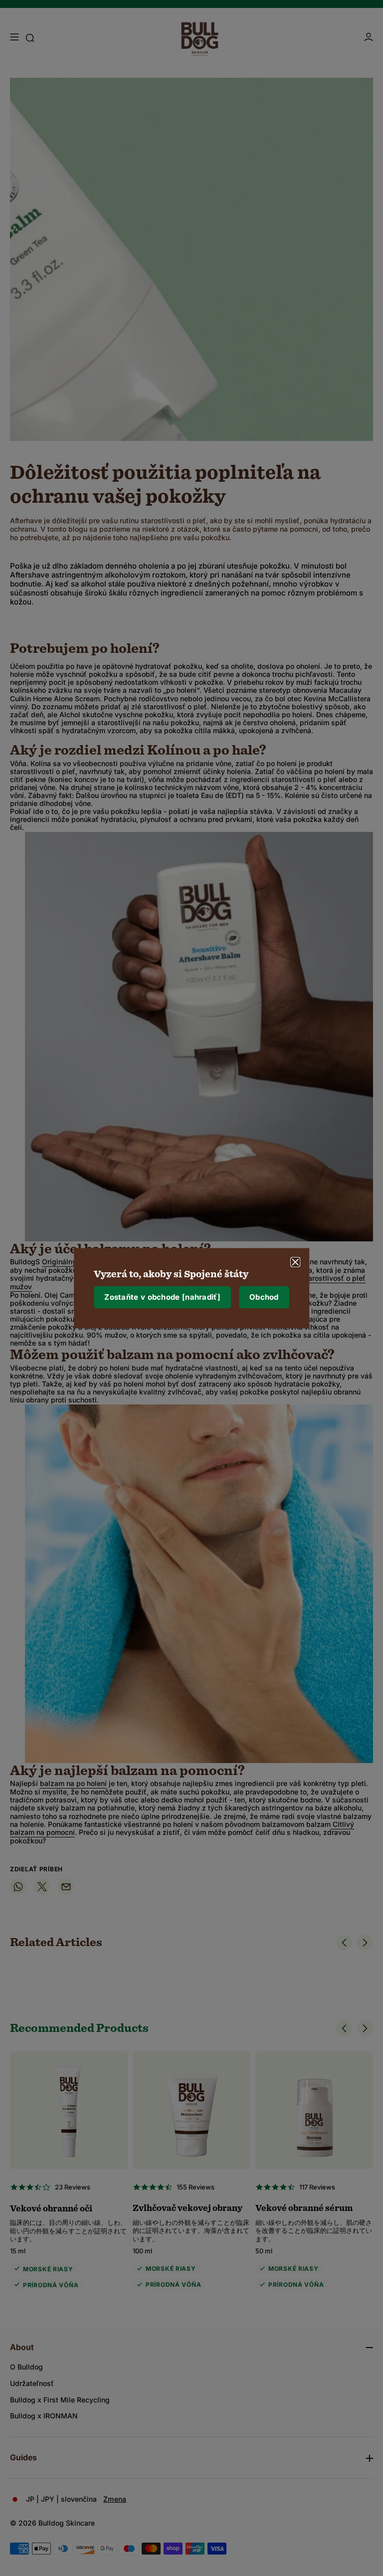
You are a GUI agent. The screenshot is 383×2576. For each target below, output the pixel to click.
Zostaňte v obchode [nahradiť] (162, 1297)
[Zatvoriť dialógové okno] (295, 1262)
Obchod (264, 1297)
